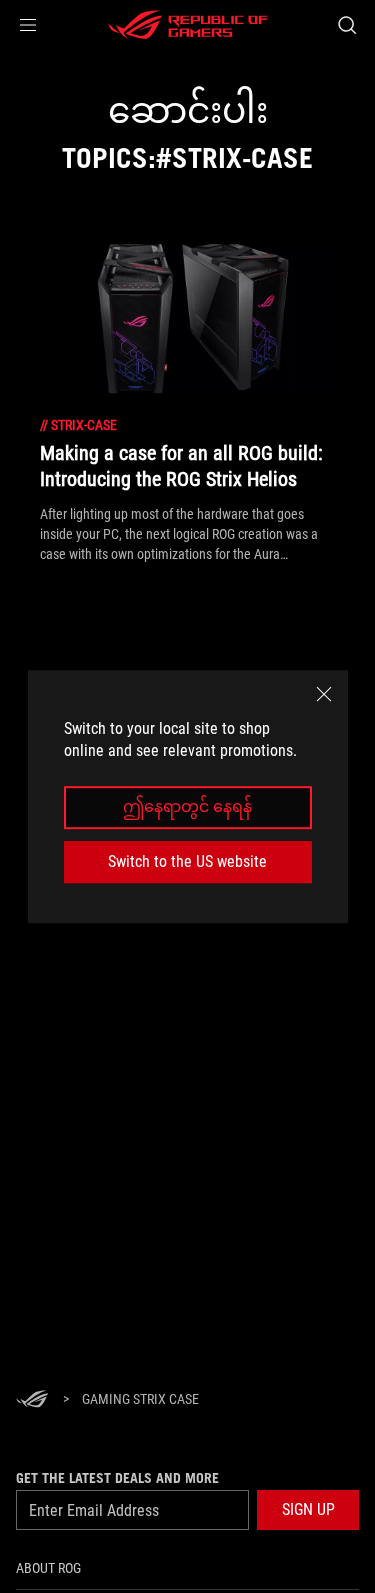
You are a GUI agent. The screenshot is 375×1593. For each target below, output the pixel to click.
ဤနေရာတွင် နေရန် (187, 807)
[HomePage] (32, 1400)
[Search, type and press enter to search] (346, 25)
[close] (324, 694)
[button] (28, 25)
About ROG (48, 1568)
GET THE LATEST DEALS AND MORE (117, 1478)
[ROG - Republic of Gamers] (188, 25)
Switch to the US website (187, 861)
